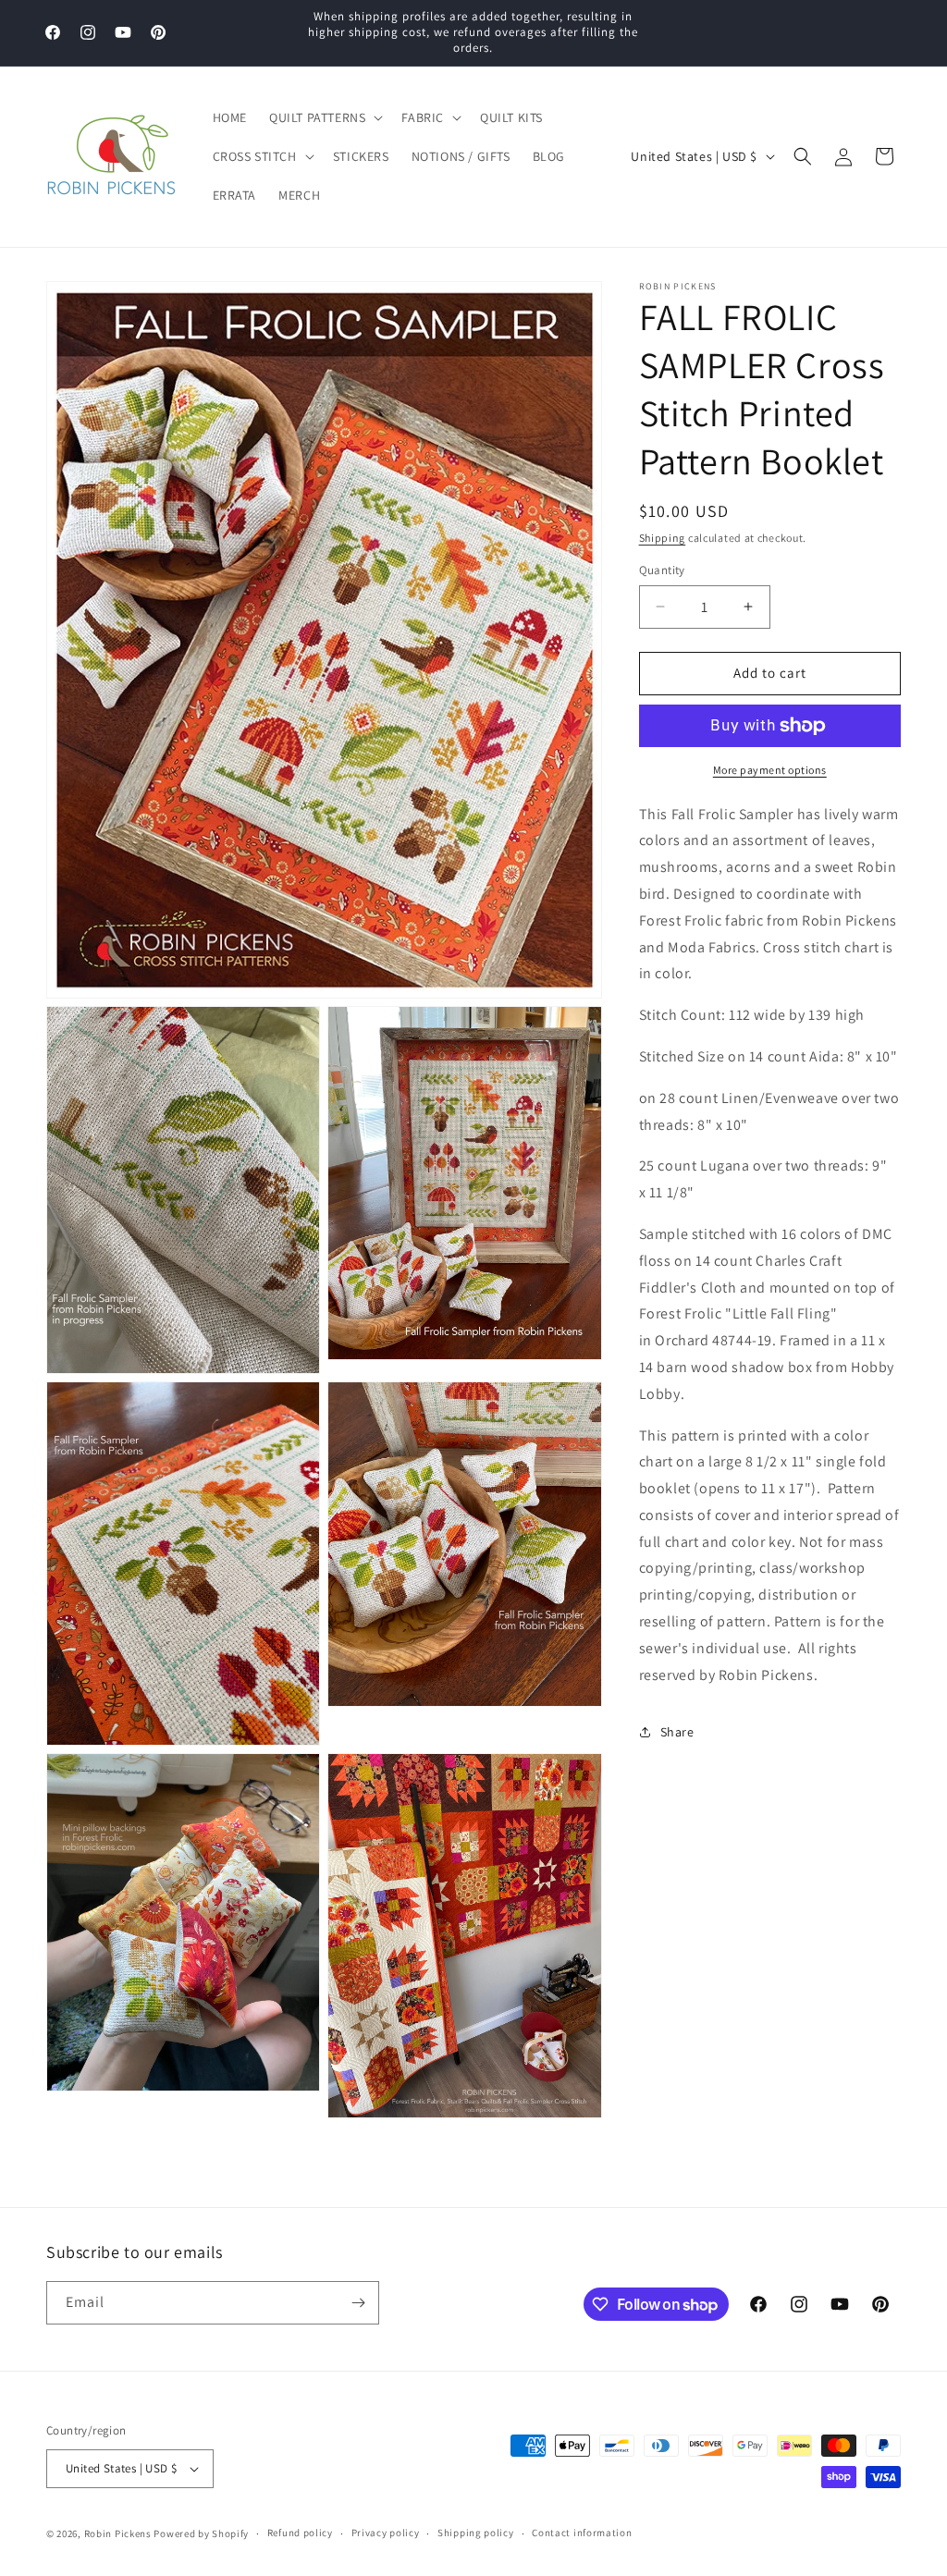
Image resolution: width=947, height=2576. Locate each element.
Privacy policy (386, 2533)
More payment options (770, 770)
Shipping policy (476, 2533)
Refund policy (300, 2533)
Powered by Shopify (201, 2533)
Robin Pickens (118, 2533)
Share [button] (677, 1732)
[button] (324, 117)
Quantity (662, 570)
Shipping (663, 538)
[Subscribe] (358, 2303)
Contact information (582, 2533)
